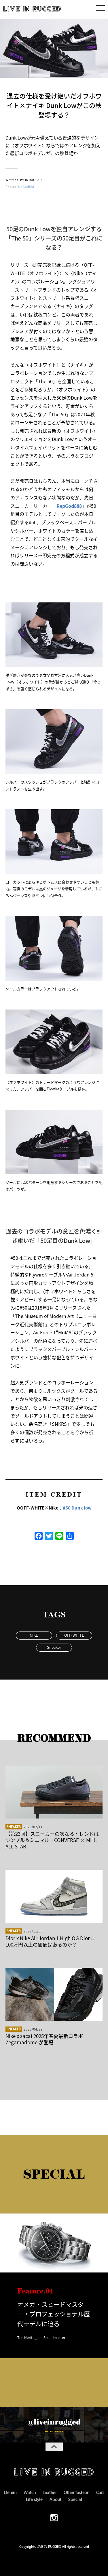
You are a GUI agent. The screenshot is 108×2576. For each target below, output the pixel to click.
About (55, 2499)
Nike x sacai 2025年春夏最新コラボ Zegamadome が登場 (44, 2039)
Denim (10, 2492)
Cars (100, 2492)
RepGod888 (25, 186)
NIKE (34, 1635)
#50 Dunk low (77, 1508)
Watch (30, 2492)
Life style (34, 2499)
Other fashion (76, 2492)
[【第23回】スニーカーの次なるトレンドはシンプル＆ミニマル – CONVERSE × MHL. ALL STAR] (54, 1792)
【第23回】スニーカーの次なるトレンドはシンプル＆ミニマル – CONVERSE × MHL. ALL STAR (52, 1840)
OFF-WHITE (74, 1635)
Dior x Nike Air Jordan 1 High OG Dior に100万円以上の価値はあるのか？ (51, 1941)
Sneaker (54, 1647)
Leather (50, 2492)
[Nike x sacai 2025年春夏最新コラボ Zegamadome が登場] (54, 1994)
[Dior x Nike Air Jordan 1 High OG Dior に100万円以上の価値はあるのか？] (54, 1896)
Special (75, 2499)
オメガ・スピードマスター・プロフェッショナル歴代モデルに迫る (54, 2314)
